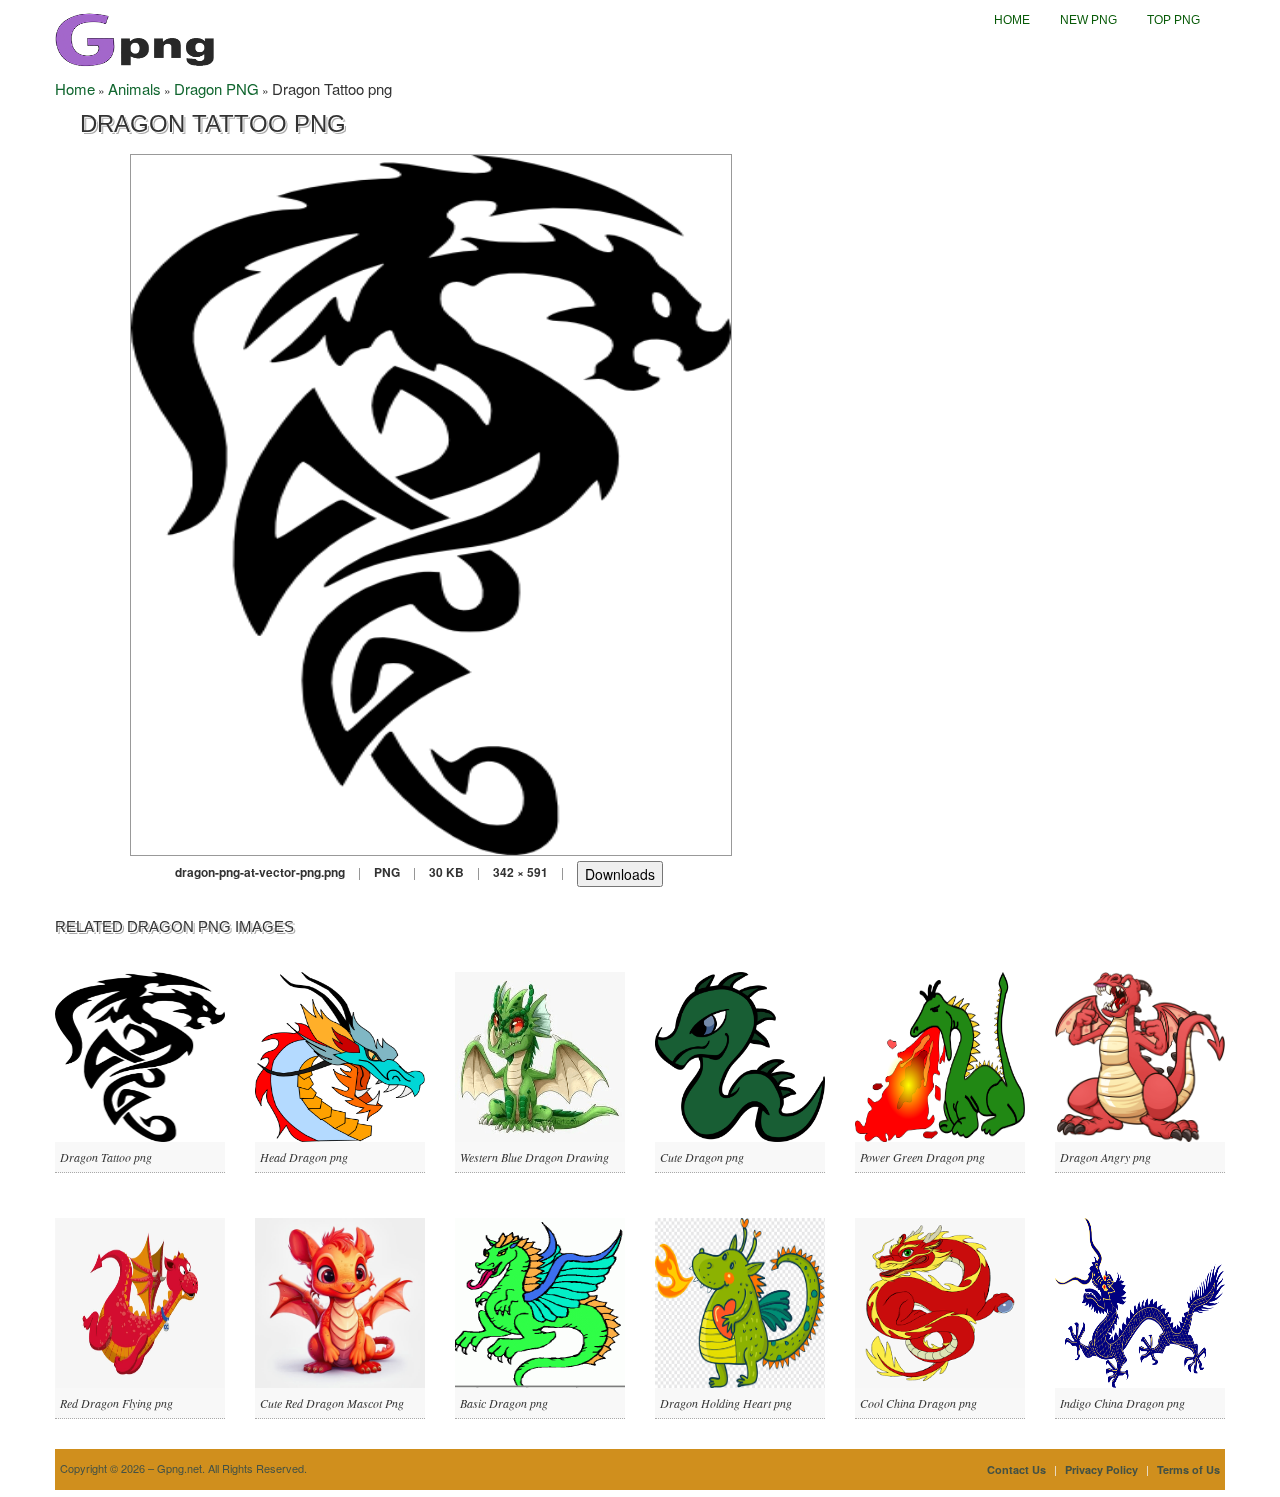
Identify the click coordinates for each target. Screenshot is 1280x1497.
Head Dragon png (304, 1157)
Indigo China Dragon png (1122, 1403)
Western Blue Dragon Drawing (534, 1157)
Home (1012, 20)
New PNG (1088, 20)
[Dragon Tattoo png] (431, 502)
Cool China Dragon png (918, 1403)
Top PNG (1173, 20)
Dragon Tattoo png (106, 1157)
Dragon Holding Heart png (726, 1403)
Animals (134, 88)
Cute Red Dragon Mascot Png (332, 1403)
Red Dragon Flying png (116, 1403)
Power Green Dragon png (922, 1157)
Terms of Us (1188, 1469)
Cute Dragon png (702, 1157)
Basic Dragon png (504, 1403)
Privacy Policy (1101, 1469)
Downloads (620, 874)
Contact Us (1016, 1469)
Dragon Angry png (1105, 1157)
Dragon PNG (216, 88)
